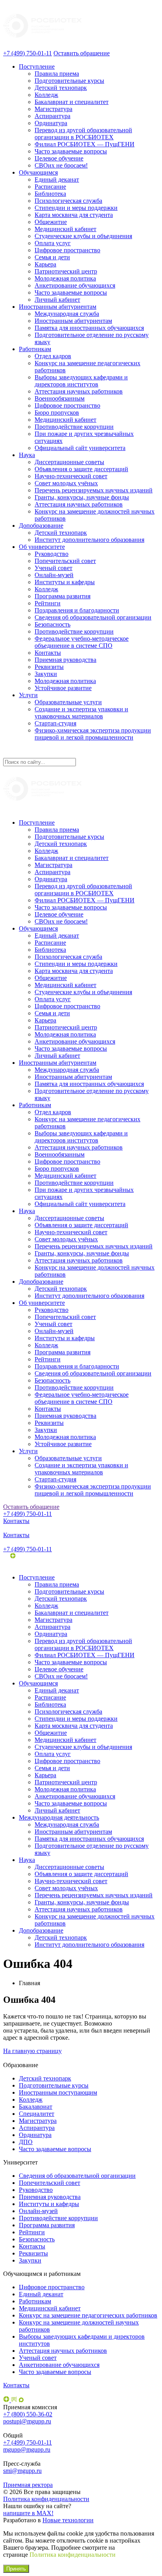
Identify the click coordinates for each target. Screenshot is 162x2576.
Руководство (52, 554)
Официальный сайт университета (80, 448)
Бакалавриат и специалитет (72, 102)
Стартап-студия (55, 723)
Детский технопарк (61, 88)
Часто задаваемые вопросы (71, 151)
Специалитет (37, 2114)
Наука (27, 455)
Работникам (35, 349)
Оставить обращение (82, 53)
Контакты (48, 653)
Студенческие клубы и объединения (83, 236)
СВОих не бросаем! (61, 165)
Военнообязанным (60, 398)
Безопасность (52, 624)
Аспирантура (52, 116)
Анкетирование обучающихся (75, 285)
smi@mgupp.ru (22, 2471)
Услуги (28, 695)
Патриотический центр (66, 271)
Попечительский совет (65, 561)
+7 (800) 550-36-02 (28, 2414)
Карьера (45, 264)
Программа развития (63, 596)
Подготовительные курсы (69, 81)
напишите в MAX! (28, 2513)
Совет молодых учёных (66, 483)
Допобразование (41, 526)
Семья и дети (52, 257)
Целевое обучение (59, 158)
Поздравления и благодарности (77, 610)
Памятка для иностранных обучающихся (89, 328)
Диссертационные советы (69, 462)
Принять (16, 2569)
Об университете (42, 547)
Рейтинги (48, 603)
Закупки (46, 674)
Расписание (50, 187)
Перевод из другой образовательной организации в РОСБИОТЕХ (83, 134)
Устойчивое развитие (63, 688)
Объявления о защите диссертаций (81, 469)
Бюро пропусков (57, 413)
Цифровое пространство (67, 250)
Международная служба (67, 314)
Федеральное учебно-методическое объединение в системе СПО (82, 642)
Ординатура (51, 123)
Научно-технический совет (71, 476)
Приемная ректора (28, 2485)
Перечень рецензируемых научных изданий (94, 490)
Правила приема (57, 74)
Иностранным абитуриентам (58, 307)
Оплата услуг (53, 243)
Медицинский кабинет (65, 229)
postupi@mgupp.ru (27, 2421)
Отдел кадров (53, 356)
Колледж (46, 95)
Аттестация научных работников (79, 391)
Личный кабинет (57, 300)
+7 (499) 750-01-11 (28, 53)
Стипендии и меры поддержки (76, 208)
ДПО (26, 2142)
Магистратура (53, 109)
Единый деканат (57, 179)
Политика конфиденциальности (46, 2499)
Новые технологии (68, 2520)
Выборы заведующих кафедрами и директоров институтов (81, 381)
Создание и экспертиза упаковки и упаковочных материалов (81, 713)
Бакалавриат (36, 2107)
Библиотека (50, 194)
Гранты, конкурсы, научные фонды (82, 497)
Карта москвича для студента (74, 215)
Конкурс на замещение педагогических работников (88, 2315)
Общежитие (51, 222)
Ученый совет (53, 568)
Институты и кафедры (65, 582)
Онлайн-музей (54, 575)
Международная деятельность (59, 1817)
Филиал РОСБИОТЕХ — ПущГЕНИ (85, 144)
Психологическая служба (68, 201)
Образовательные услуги (68, 702)
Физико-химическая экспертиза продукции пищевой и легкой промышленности (93, 734)
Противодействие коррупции (74, 427)
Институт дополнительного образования (89, 540)
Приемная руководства (65, 660)
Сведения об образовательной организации (93, 617)
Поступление (37, 66)
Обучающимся (38, 172)
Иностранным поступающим (58, 2092)
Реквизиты (49, 667)
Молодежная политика (65, 278)
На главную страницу (32, 2051)
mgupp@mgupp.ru (27, 2449)
